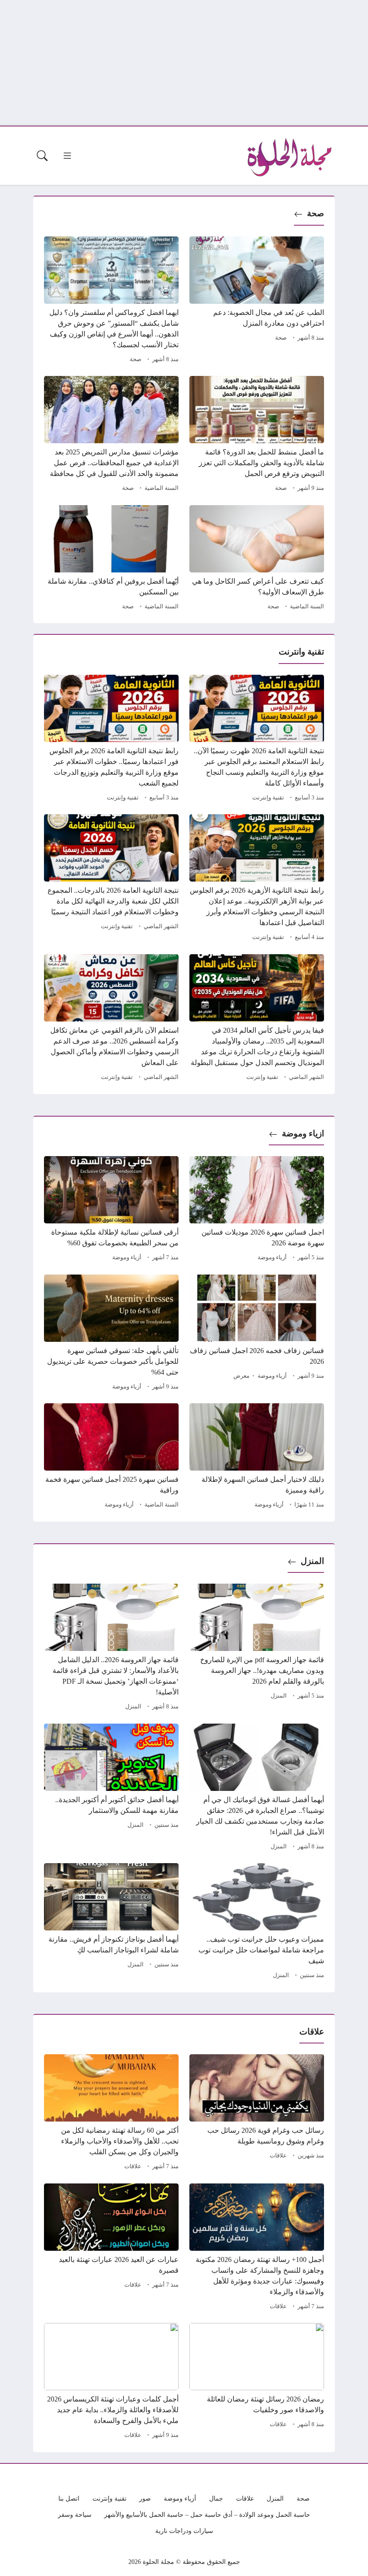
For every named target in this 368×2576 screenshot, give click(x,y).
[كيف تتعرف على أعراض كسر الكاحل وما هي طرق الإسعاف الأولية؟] (257, 559)
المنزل (312, 1561)
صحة (315, 213)
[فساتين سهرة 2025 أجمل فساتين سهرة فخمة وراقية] (111, 1457)
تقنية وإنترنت (268, 798)
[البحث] (42, 156)
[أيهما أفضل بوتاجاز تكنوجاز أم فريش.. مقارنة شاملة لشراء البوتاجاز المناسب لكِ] (111, 1922)
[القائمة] (67, 156)
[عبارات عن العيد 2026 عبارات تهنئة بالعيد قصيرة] (111, 2248)
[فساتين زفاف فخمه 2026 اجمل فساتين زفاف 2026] (257, 1334)
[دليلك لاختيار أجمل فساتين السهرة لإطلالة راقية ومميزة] (257, 1457)
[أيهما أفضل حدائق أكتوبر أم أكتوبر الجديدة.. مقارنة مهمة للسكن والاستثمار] (111, 1788)
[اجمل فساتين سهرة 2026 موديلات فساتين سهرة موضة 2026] (257, 1210)
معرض (241, 1376)
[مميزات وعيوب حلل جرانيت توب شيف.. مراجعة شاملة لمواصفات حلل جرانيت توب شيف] (257, 1922)
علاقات (278, 2156)
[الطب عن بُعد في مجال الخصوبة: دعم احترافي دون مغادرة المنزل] (257, 301)
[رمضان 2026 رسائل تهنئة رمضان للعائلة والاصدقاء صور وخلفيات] (257, 2382)
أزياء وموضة (272, 1257)
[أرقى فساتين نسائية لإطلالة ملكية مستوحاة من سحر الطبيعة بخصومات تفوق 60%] (111, 1210)
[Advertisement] (184, 63)
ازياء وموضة (303, 1133)
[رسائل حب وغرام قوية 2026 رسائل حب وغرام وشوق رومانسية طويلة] (257, 2113)
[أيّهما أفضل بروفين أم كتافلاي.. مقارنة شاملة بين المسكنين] (111, 559)
